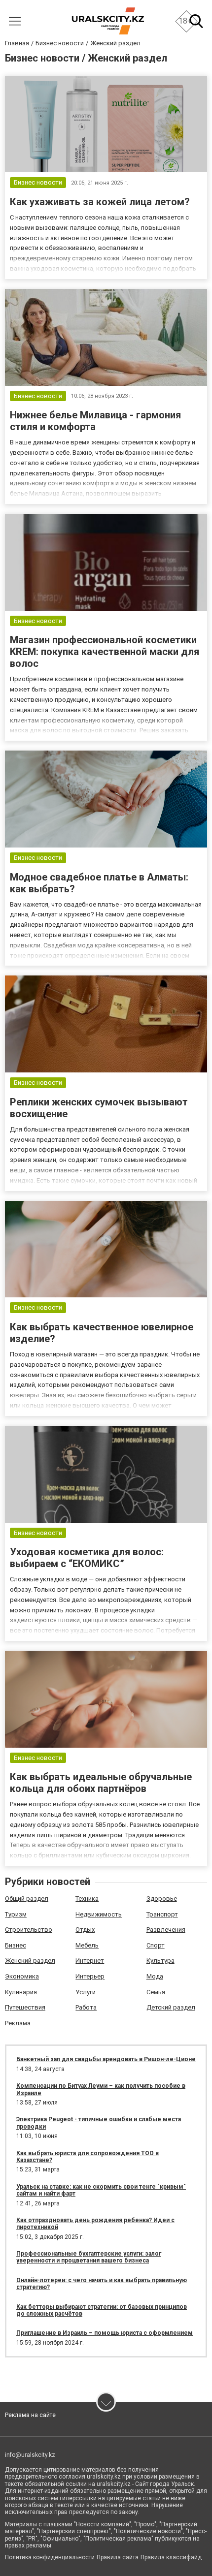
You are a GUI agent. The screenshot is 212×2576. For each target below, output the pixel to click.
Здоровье (162, 1899)
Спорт (156, 1945)
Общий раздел (27, 1899)
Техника (87, 1899)
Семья (156, 1992)
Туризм (16, 1914)
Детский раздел (171, 2007)
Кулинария (21, 1992)
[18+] (108, 21)
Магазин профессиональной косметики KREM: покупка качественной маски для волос (105, 652)
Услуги (86, 1992)
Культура (160, 1961)
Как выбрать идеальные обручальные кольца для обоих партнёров (101, 1783)
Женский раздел (30, 1961)
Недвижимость (99, 1914)
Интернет (90, 1961)
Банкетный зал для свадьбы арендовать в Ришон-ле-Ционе (106, 2059)
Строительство (29, 1930)
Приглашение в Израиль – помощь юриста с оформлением (105, 2333)
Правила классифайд (171, 2557)
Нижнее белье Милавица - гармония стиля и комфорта (95, 421)
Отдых (85, 1930)
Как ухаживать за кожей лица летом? (100, 202)
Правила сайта (118, 2557)
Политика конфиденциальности (50, 2557)
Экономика (22, 1976)
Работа (86, 2007)
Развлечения (166, 1930)
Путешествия (25, 2007)
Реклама (18, 2023)
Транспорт (162, 1914)
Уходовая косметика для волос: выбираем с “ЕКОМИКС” (87, 1558)
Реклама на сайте (30, 2415)
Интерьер (90, 1976)
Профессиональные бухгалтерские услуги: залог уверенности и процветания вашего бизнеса (89, 2257)
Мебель (87, 1945)
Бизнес (16, 1945)
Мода (155, 1976)
